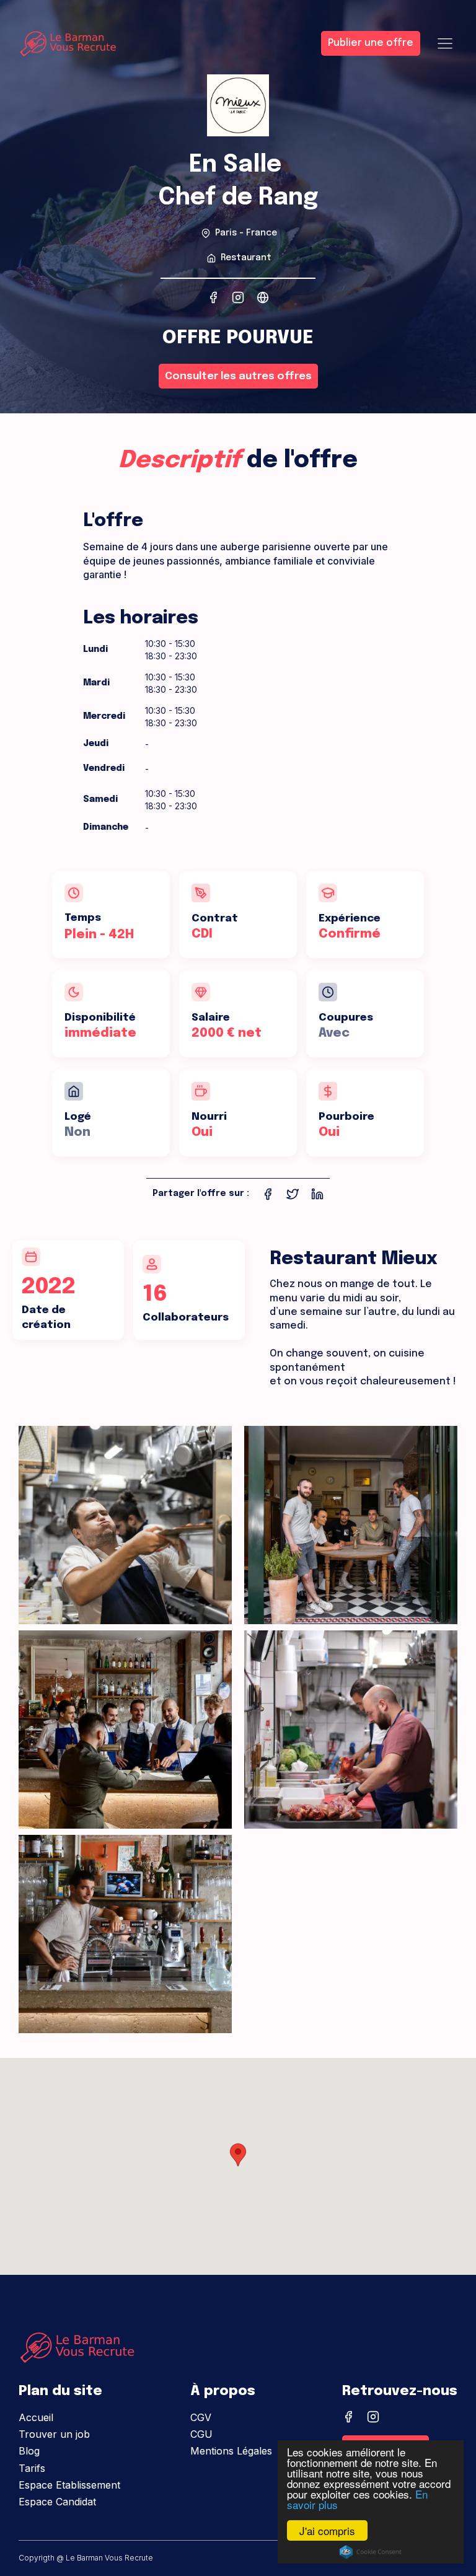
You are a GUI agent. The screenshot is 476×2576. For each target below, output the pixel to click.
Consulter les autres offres (238, 376)
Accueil (36, 2417)
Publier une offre (371, 43)
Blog (29, 2451)
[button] (238, 2155)
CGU (201, 2434)
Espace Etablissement (69, 2485)
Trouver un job (54, 2434)
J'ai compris (327, 2530)
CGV (201, 2417)
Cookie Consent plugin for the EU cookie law (371, 2552)
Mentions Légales (231, 2451)
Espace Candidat (57, 2502)
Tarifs (32, 2468)
